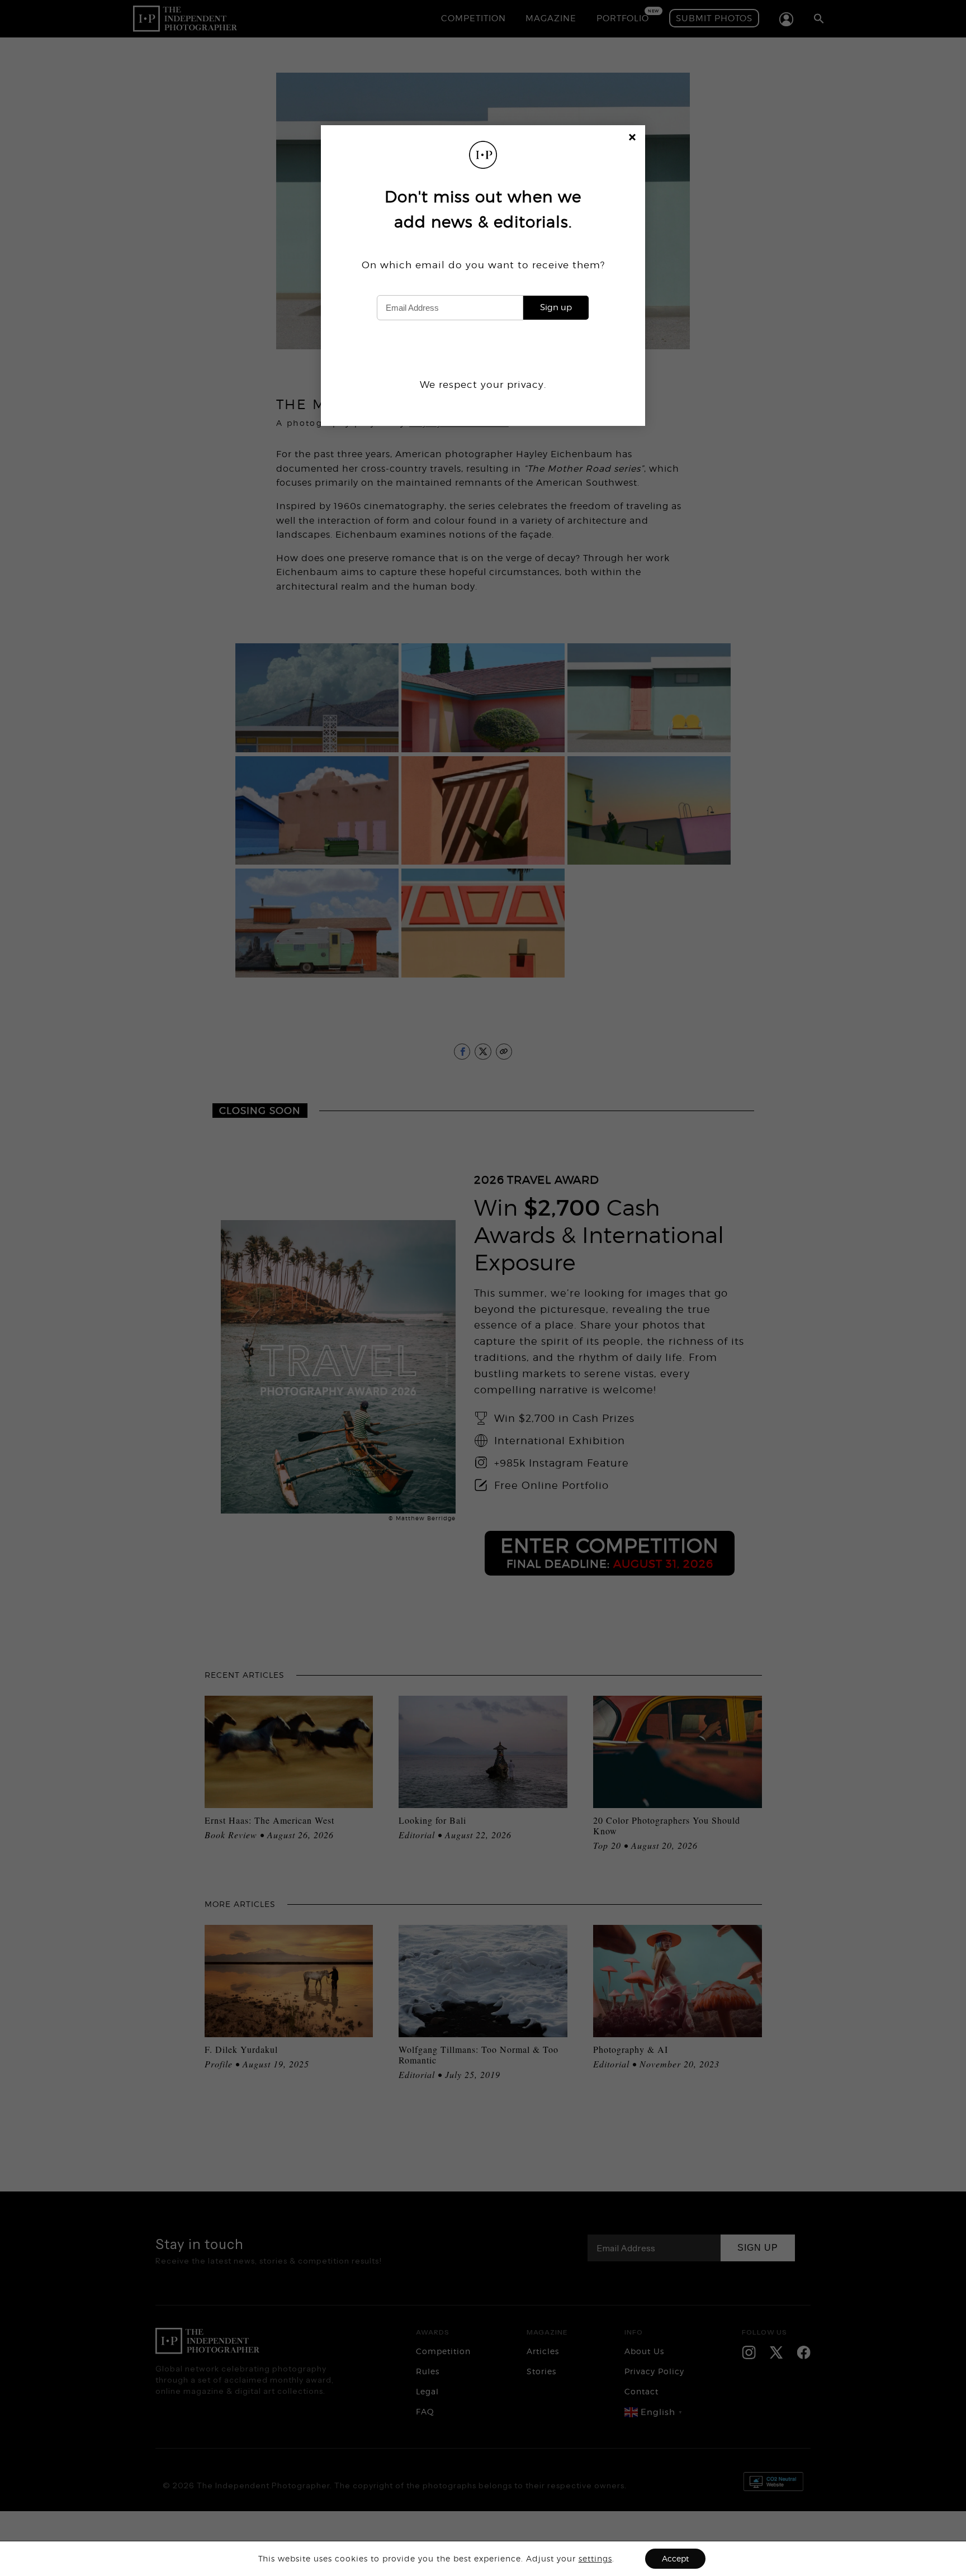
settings (595, 2558)
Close (632, 139)
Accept (675, 2558)
